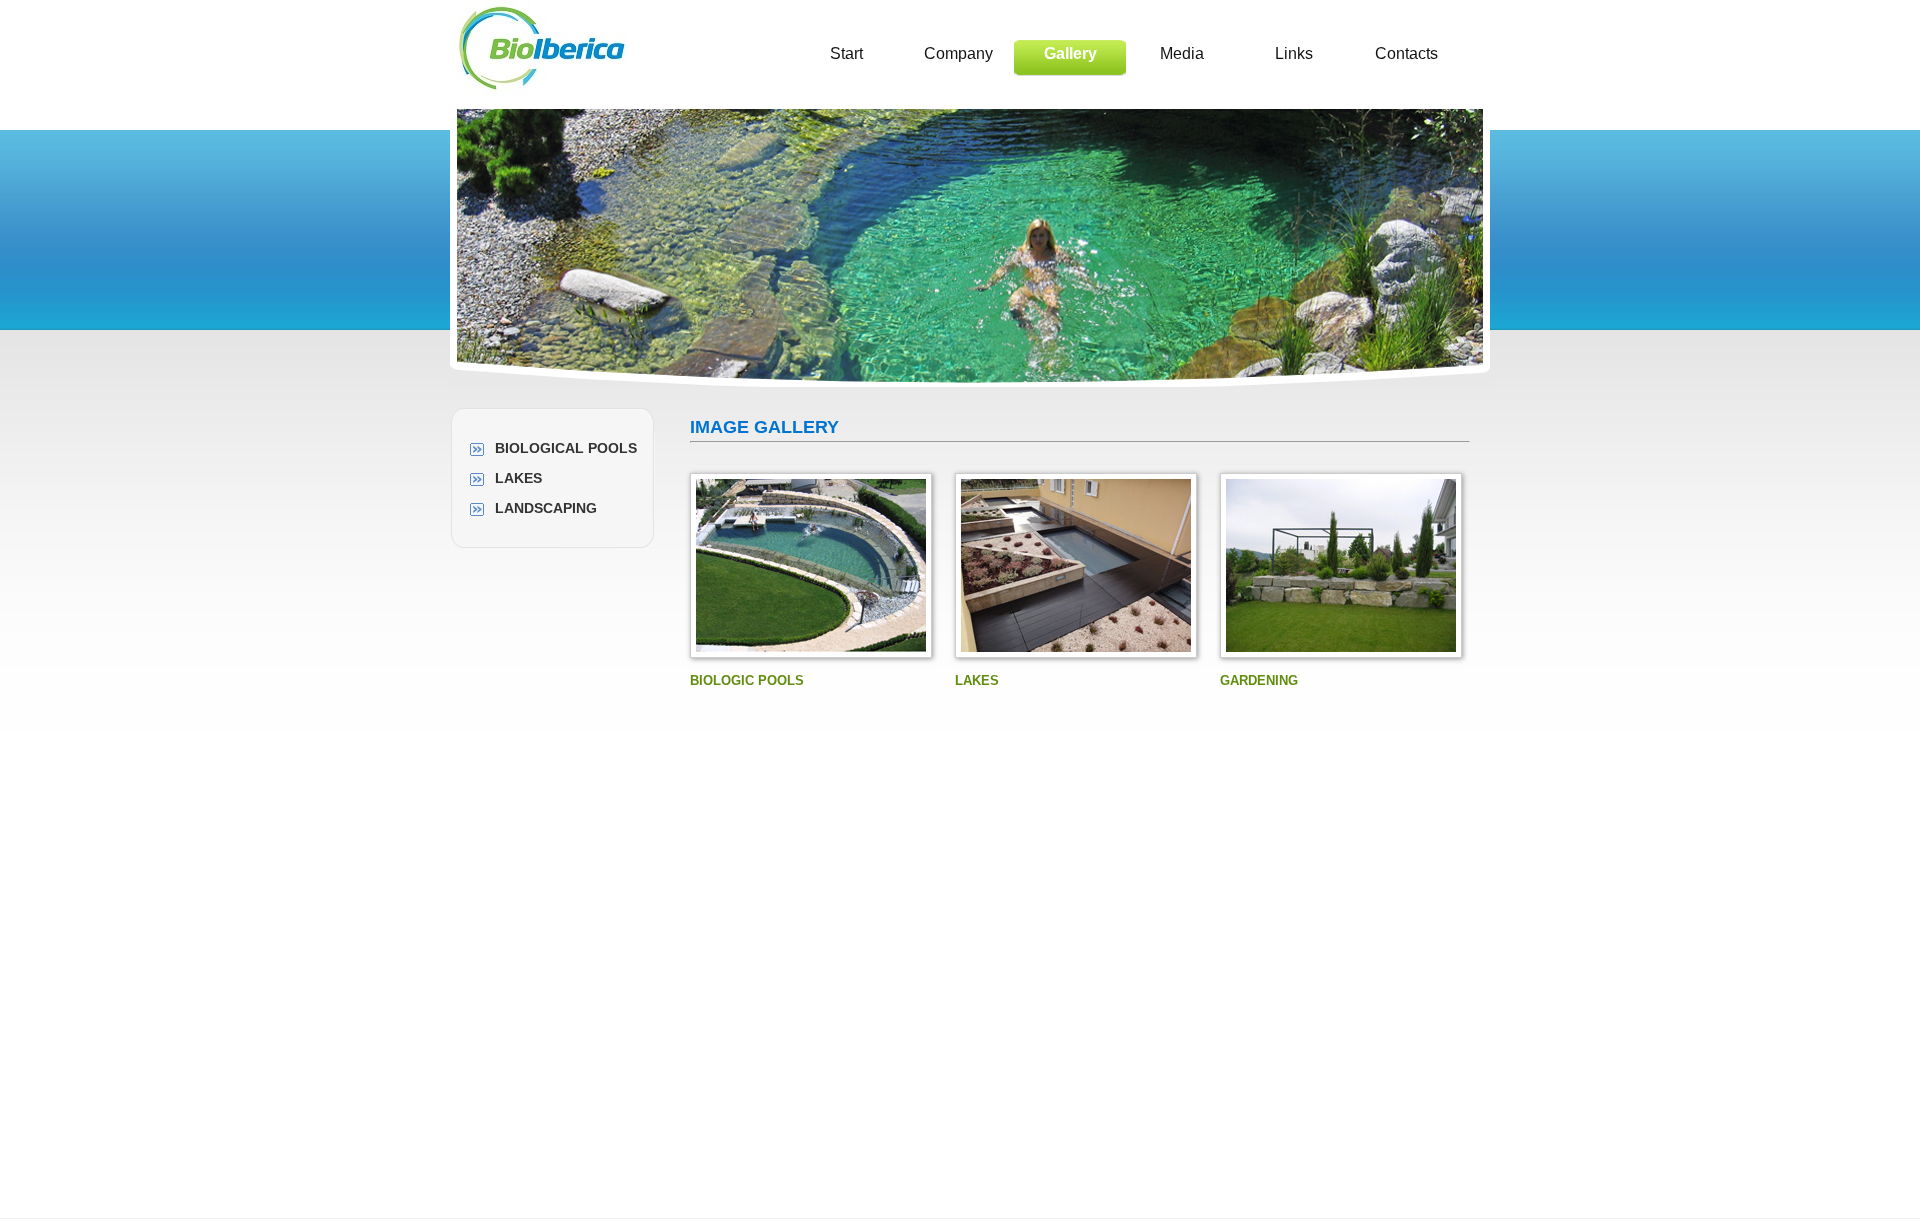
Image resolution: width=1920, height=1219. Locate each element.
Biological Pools (566, 448)
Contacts (1406, 53)
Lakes (518, 478)
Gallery (1070, 53)
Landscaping (546, 508)
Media (1182, 53)
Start (846, 53)
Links (1294, 53)
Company (958, 53)
